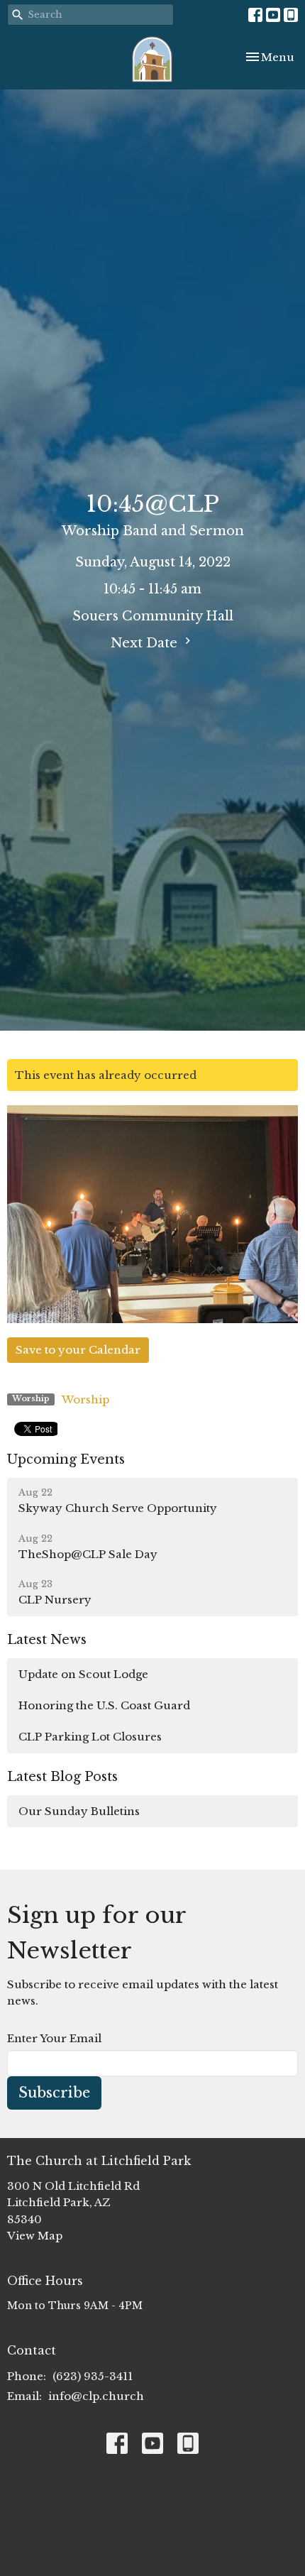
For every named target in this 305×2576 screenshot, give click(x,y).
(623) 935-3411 (93, 2376)
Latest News (47, 1640)
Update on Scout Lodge (83, 1674)
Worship (85, 1399)
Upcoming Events (66, 1459)
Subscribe (54, 2093)
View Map (35, 2236)
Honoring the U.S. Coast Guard (104, 1705)
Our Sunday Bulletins (79, 1811)
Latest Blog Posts (62, 1777)
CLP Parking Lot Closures (90, 1737)
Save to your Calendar (78, 1350)
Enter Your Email (54, 2038)
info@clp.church (96, 2396)
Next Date (146, 643)
